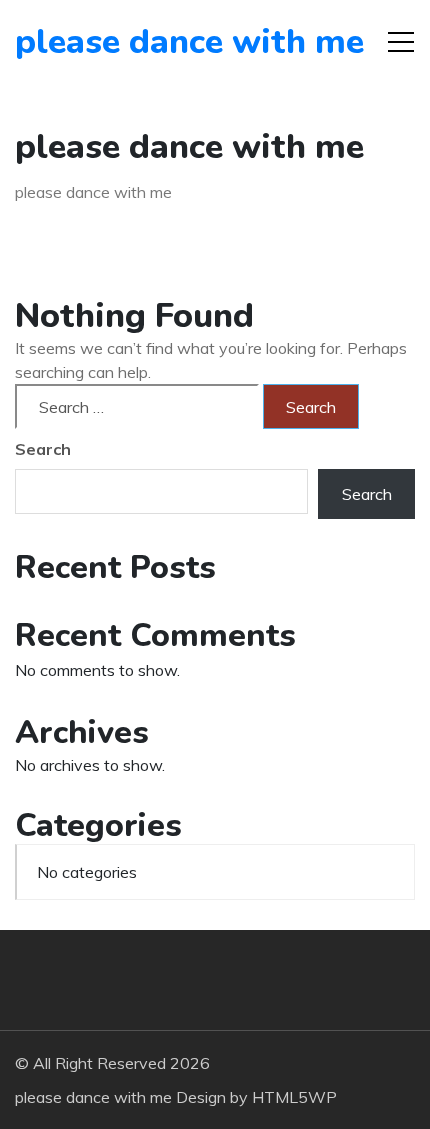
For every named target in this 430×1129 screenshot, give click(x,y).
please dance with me (129, 42)
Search (43, 449)
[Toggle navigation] (401, 42)
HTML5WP (294, 1097)
